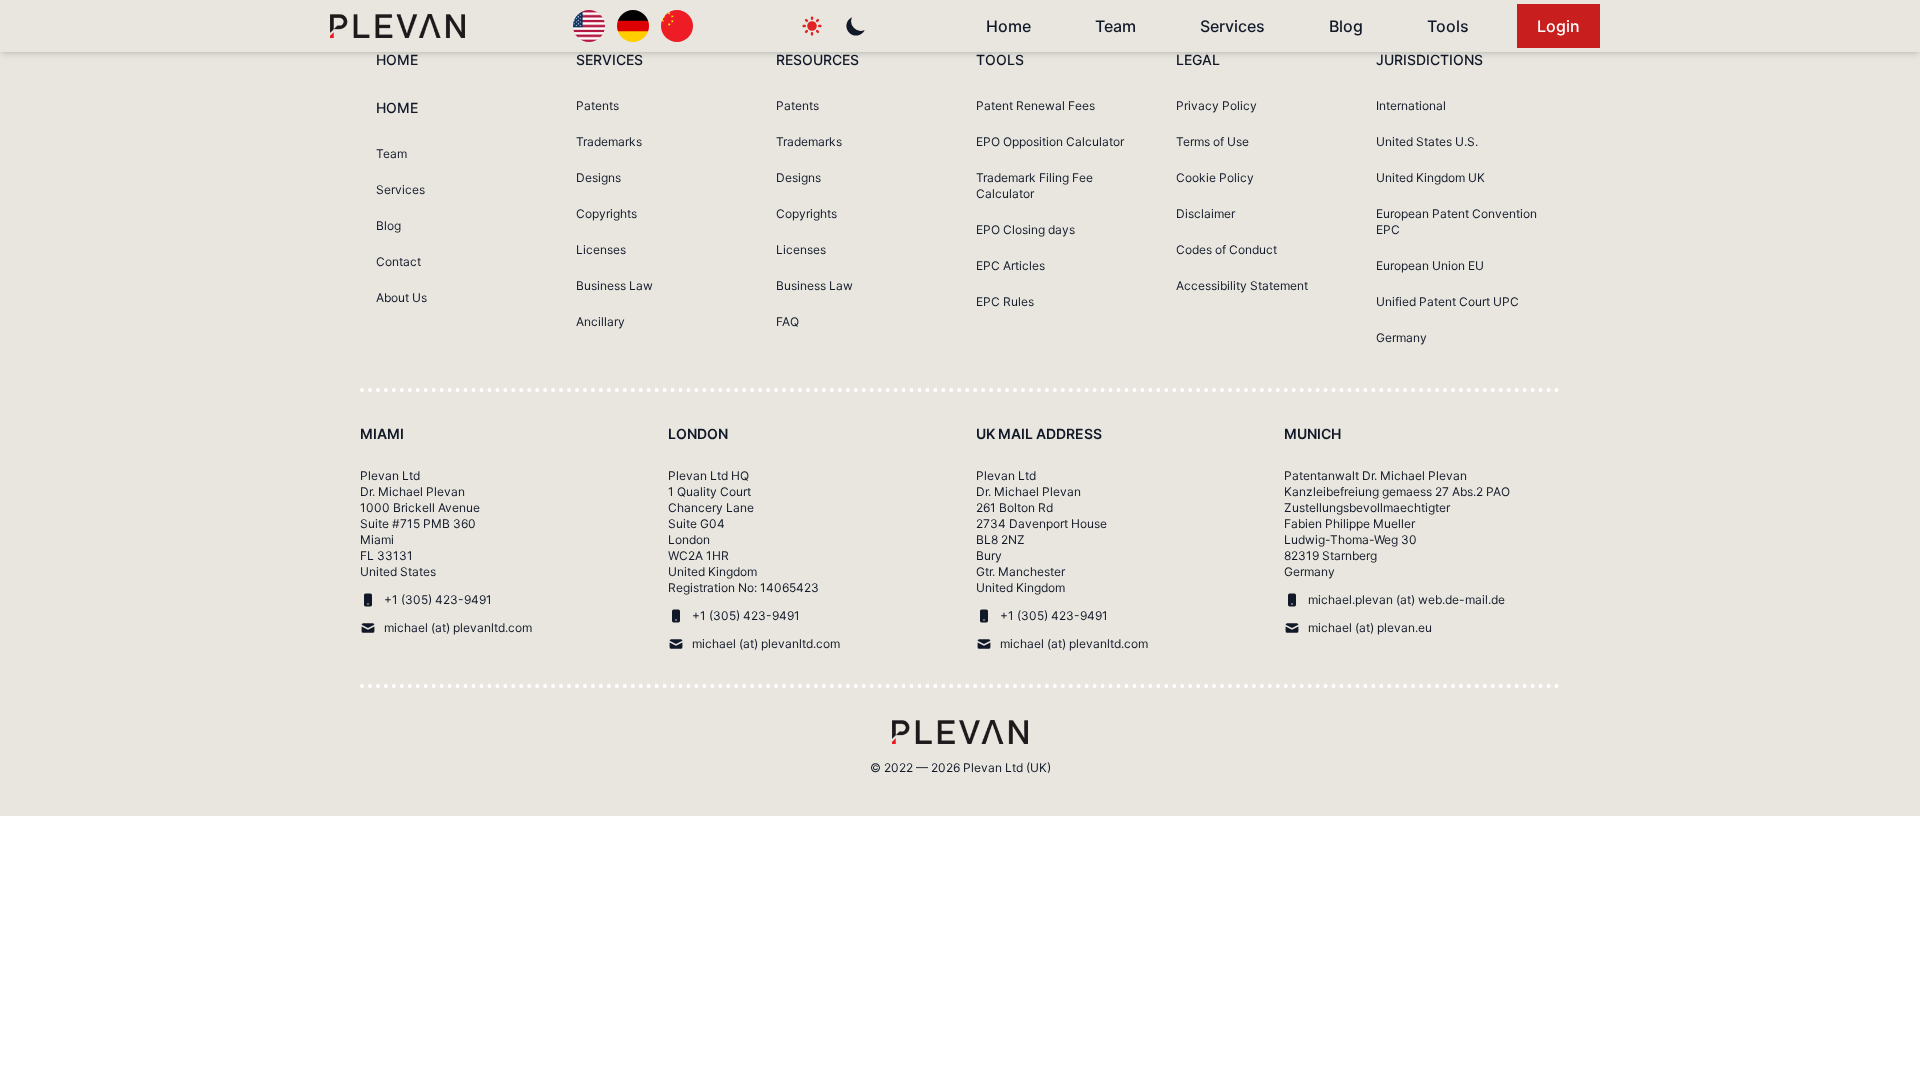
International (1411, 105)
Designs (598, 177)
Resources (817, 59)
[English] (589, 26)
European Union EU (1430, 265)
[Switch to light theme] (812, 26)
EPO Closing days (1025, 229)
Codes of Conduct (1226, 249)
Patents (597, 105)
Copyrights (606, 213)
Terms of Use (1212, 141)
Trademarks (609, 141)
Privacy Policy (1216, 105)
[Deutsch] (633, 26)
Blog (1346, 26)
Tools (1448, 26)
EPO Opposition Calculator (1050, 141)
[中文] (677, 26)
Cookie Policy (1215, 177)
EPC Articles (1010, 265)
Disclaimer (1205, 213)
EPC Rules (1005, 301)
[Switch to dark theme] (856, 26)
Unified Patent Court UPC (1447, 301)
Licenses (601, 249)
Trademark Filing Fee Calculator (1034, 185)
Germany (1401, 337)
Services (1232, 26)
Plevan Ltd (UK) (1007, 767)
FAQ (787, 321)
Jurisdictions (1429, 59)
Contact (398, 261)
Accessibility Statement (1242, 285)
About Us (401, 297)
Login (1558, 26)
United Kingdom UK (1430, 177)
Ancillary (600, 321)
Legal (1198, 59)
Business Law (614, 285)
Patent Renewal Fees (1035, 105)
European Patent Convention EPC (1456, 221)
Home (1008, 26)
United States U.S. (1427, 141)
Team (1115, 26)
